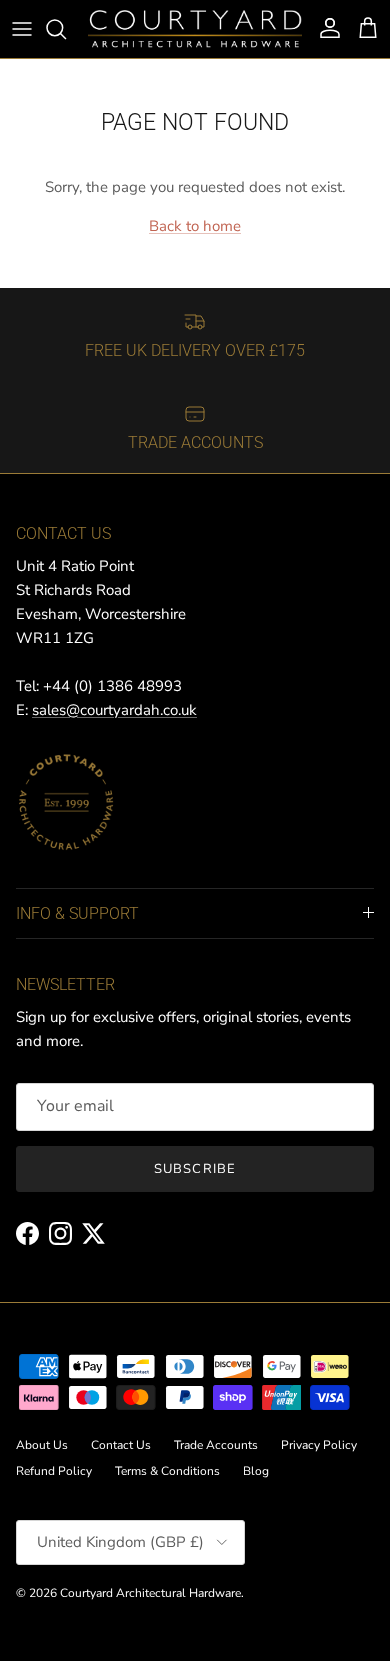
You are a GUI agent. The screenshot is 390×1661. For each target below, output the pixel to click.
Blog (256, 1471)
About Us (42, 1445)
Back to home (195, 226)
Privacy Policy (319, 1445)
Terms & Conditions (167, 1471)
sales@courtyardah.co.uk (114, 710)
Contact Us (121, 1445)
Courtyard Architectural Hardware (150, 1593)
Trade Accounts (216, 1445)
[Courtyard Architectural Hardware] (195, 29)
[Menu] (22, 29)
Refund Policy (54, 1471)
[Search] (66, 29)
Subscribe (194, 1169)
